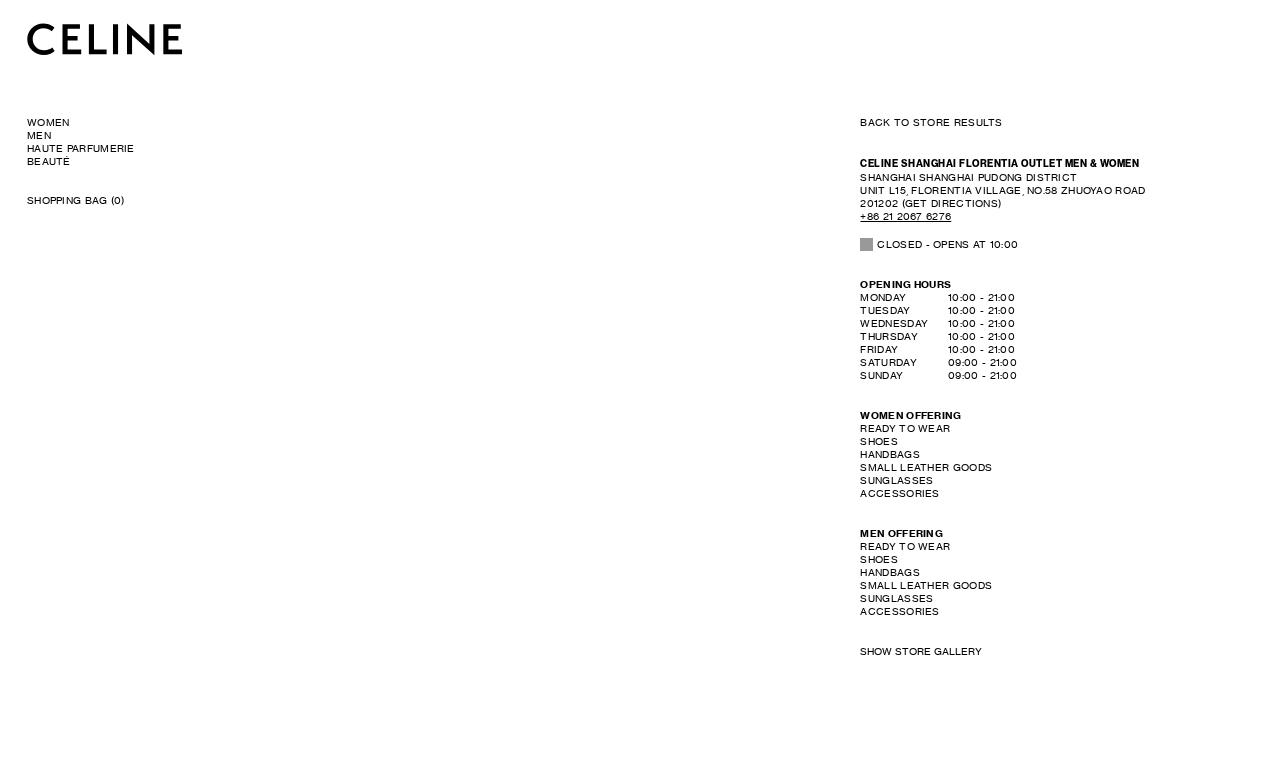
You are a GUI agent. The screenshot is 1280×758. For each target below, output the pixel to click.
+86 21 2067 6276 (905, 216)
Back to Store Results (931, 122)
